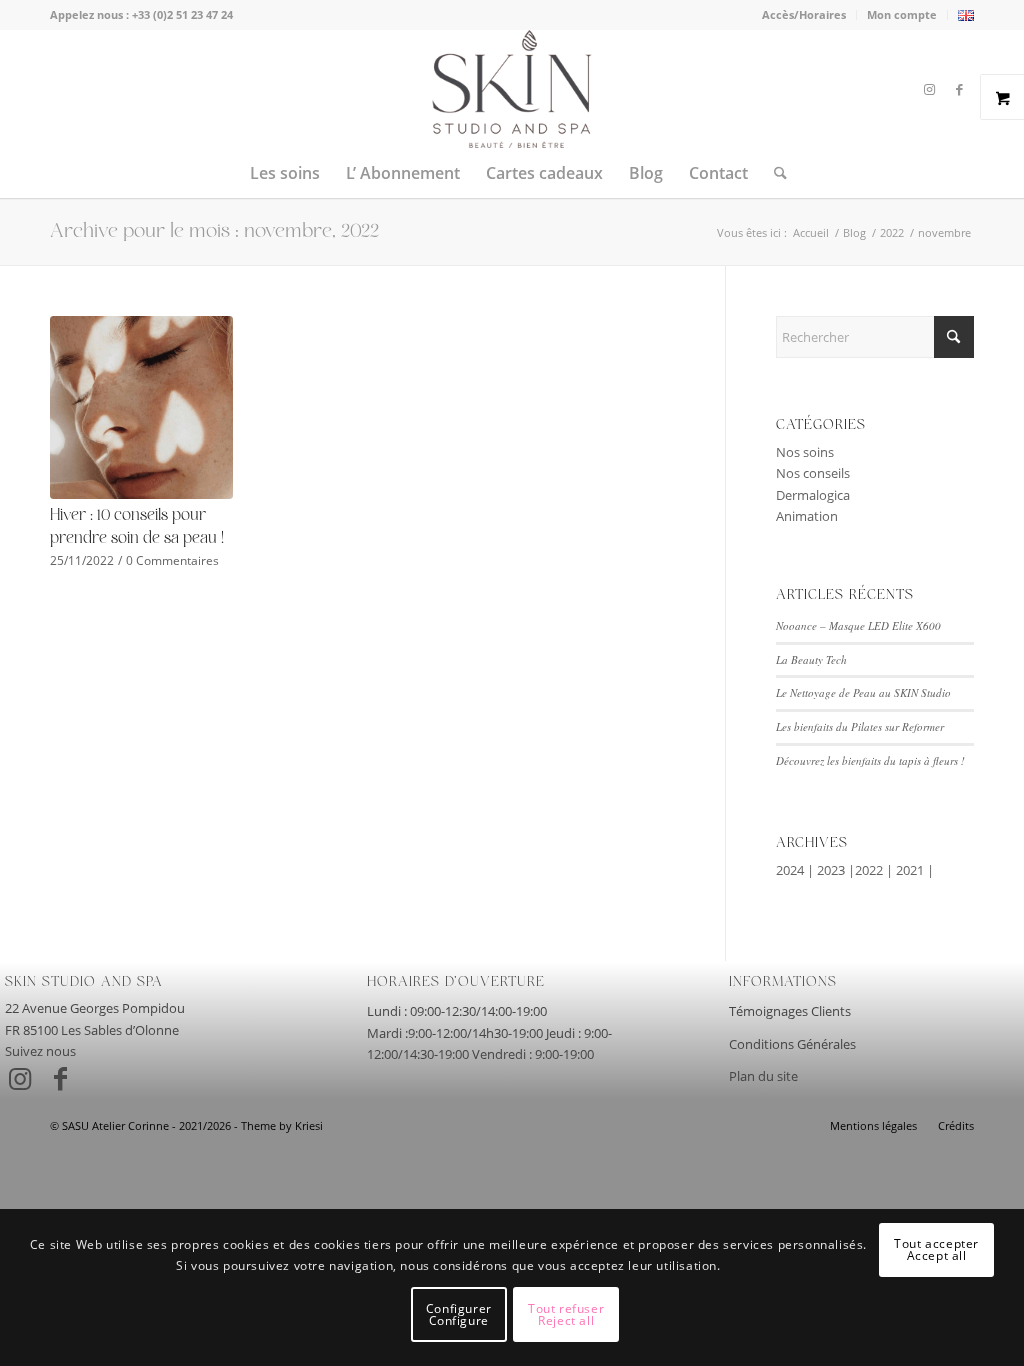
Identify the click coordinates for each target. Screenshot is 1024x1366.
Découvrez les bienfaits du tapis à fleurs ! (870, 760)
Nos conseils (813, 473)
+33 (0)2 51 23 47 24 (182, 14)
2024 (790, 870)
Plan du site (763, 1076)
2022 (869, 870)
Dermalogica (813, 495)
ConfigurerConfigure (459, 1314)
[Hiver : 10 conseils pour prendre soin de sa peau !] (141, 407)
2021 (910, 870)
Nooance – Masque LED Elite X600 (858, 625)
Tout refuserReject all (566, 1314)
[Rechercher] (774, 173)
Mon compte (902, 14)
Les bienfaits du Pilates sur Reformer (860, 726)
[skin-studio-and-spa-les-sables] (511, 89)
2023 (831, 870)
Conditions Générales (792, 1044)
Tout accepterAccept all (936, 1249)
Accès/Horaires (804, 14)
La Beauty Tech (811, 659)
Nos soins (805, 452)
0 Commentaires (172, 560)
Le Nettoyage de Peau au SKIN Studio (863, 692)
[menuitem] (804, 15)
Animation (807, 516)
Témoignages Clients (790, 1011)
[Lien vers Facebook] (959, 89)
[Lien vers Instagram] (929, 89)
